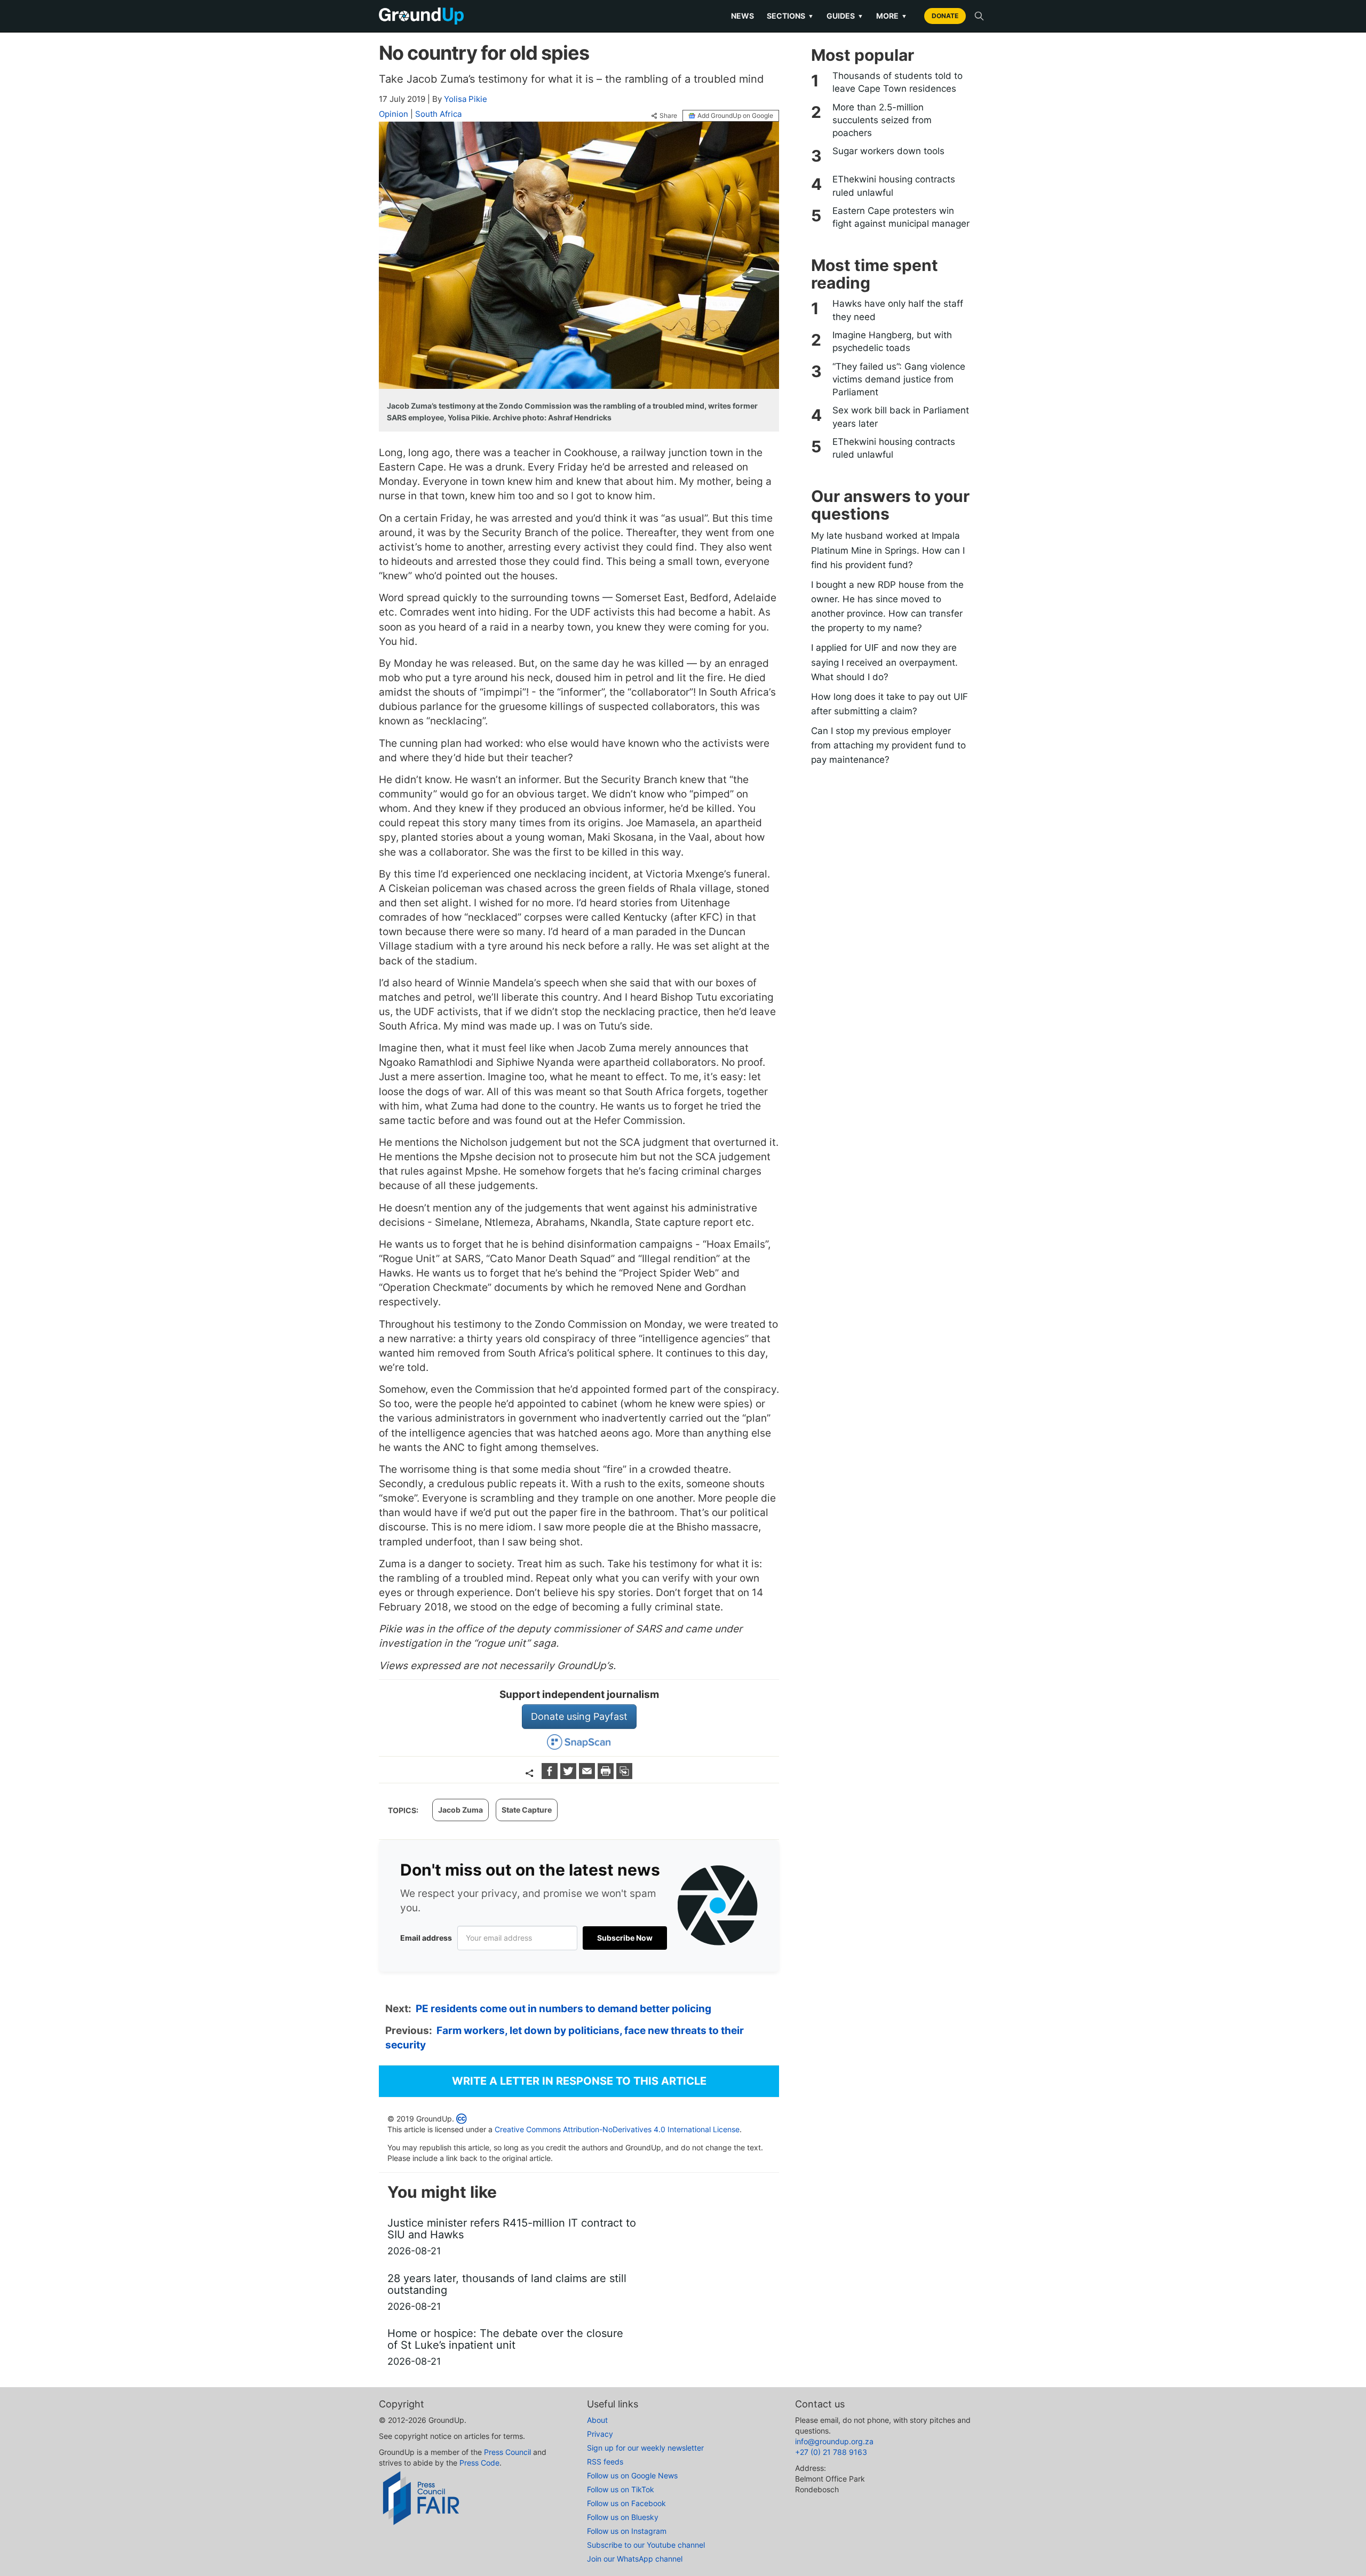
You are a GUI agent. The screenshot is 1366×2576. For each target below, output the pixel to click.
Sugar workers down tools (888, 151)
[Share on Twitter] (570, 1776)
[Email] (588, 1776)
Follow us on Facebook (626, 2503)
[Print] (607, 1776)
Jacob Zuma (460, 1810)
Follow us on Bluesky (623, 2517)
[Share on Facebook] (551, 1776)
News (742, 16)
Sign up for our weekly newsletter (645, 2448)
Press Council (507, 2452)
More (892, 16)
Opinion (394, 114)
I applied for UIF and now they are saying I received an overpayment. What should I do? (884, 662)
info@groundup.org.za (834, 2441)
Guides (845, 16)
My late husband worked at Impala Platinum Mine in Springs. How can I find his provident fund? (888, 550)
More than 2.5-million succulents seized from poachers (882, 120)
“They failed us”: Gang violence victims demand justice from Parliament (899, 380)
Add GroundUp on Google (735, 115)
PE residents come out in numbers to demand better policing (563, 2009)
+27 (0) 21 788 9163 (831, 2452)
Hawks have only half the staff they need (898, 310)
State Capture (527, 1810)
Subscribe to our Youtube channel (646, 2545)
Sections (790, 16)
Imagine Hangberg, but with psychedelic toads (892, 341)
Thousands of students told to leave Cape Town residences (898, 82)
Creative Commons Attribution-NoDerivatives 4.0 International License (617, 2129)
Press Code (479, 2463)
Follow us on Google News (632, 2475)
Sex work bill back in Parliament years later (901, 417)
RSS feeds (605, 2462)
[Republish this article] (624, 1776)
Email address (426, 1938)
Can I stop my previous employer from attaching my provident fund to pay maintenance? (888, 745)
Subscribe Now (625, 1938)
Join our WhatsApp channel (635, 2559)
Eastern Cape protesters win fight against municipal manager (901, 217)
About (597, 2420)
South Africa (438, 114)
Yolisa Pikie (466, 99)
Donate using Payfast (579, 1716)
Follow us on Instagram (627, 2531)
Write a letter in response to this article (579, 2081)
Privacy (600, 2434)
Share (668, 116)
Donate (945, 16)
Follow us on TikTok (621, 2489)
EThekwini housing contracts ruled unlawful (894, 186)
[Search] (979, 16)
